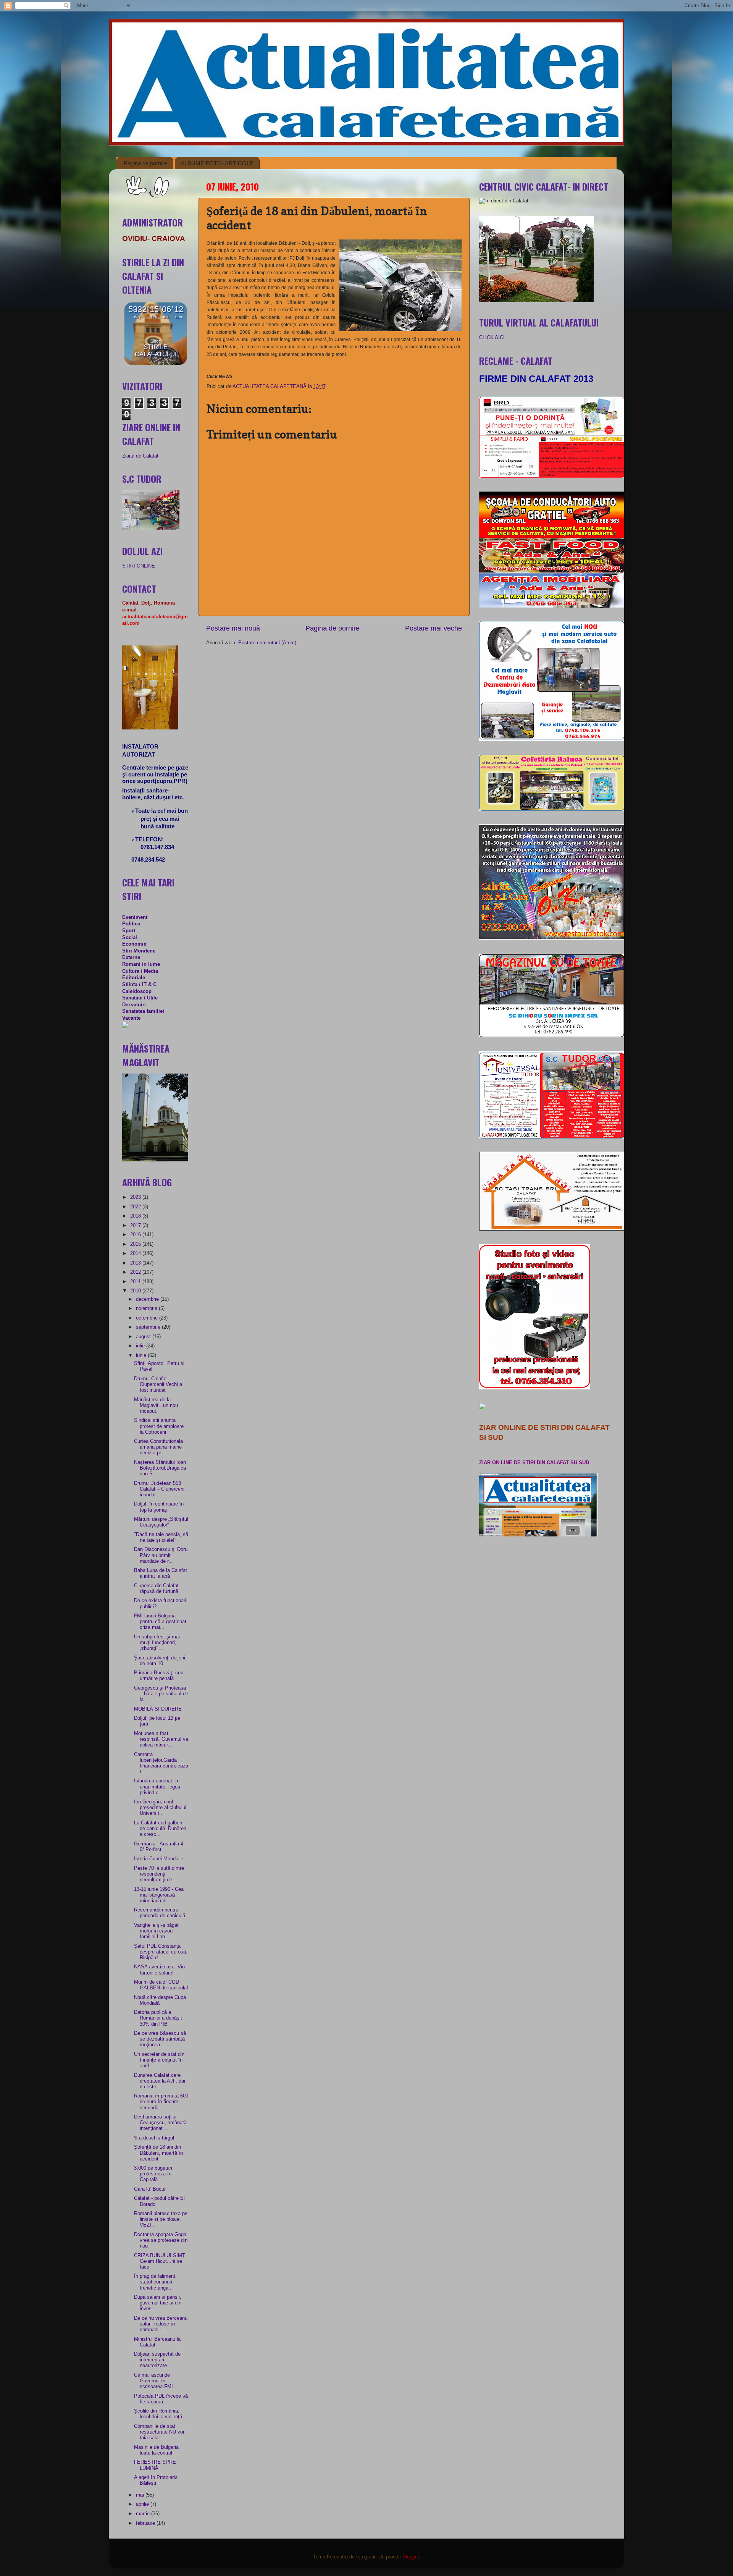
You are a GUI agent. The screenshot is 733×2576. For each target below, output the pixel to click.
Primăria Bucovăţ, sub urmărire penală (159, 1676)
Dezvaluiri (134, 1005)
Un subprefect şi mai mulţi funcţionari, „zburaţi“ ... (157, 1643)
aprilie (143, 2504)
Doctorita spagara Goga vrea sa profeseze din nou (161, 2240)
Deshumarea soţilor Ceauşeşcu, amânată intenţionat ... (160, 2123)
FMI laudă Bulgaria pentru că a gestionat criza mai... (160, 1622)
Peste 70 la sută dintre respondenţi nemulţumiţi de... (159, 1874)
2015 (136, 1244)
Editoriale (134, 978)
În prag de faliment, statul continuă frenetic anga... (155, 2282)
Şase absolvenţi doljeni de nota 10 (160, 1661)
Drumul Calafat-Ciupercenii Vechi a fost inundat (158, 1384)
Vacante (131, 1018)
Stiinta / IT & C (139, 985)
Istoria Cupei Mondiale (159, 1859)
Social (130, 938)
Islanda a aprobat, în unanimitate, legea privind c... (157, 1787)
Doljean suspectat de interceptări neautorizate (157, 2360)
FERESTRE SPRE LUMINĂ (155, 2465)
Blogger (411, 2557)
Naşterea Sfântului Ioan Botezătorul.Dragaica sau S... (160, 1468)
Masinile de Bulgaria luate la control (156, 2450)
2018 (136, 1216)
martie (144, 2514)
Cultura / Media (140, 971)
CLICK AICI (492, 338)
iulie (141, 1346)
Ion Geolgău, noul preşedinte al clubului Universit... (160, 1808)
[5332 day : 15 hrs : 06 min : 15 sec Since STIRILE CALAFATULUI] (156, 364)
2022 (136, 1207)
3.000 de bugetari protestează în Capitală (153, 2174)
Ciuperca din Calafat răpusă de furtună (156, 1589)
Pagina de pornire (145, 163)
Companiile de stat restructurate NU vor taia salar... (159, 2432)
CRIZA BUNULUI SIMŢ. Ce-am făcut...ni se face (160, 2261)
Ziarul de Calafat (140, 456)
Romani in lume (141, 964)
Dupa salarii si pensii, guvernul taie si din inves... (158, 2303)
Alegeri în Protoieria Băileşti (156, 2480)
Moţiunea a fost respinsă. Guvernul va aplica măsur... (161, 1739)
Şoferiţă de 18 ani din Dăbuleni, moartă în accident (158, 2153)
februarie (146, 2523)
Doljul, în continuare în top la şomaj (159, 1507)
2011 (136, 1282)
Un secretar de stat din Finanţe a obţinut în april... (159, 2060)
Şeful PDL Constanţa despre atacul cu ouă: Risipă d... (161, 1952)
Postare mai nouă (233, 628)
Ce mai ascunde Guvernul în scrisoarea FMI (153, 2381)
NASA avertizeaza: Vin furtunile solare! (159, 1970)
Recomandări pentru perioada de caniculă (160, 1913)
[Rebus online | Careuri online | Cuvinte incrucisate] (125, 1027)
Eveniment (135, 917)
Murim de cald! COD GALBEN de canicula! (161, 1985)
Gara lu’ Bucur (150, 2189)
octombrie (148, 1318)
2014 (136, 1253)
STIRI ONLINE (139, 566)
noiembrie (147, 1308)
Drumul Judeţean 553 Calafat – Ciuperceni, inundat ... (160, 1489)
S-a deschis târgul (154, 2138)
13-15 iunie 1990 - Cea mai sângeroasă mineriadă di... (159, 1895)
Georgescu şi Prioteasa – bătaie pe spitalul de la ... (161, 1694)
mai (141, 2495)
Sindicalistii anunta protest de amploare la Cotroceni (159, 1426)
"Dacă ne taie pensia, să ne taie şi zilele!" (161, 1537)
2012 (136, 1272)
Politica (131, 924)
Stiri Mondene (139, 951)
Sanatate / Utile (140, 998)
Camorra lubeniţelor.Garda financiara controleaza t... (161, 1763)
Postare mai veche (434, 628)
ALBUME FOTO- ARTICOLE (217, 163)
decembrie (148, 1299)
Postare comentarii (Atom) (267, 643)
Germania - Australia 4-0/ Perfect (159, 1847)
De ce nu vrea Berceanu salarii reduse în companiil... (161, 2324)
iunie (142, 1355)
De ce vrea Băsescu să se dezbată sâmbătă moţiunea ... (160, 2039)
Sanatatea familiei (143, 1011)
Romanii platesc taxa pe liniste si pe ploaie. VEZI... (161, 2219)
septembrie (149, 1327)
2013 (136, 1263)
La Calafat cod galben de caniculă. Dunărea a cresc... (160, 1829)
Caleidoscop (137, 991)
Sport (129, 931)
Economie (134, 944)
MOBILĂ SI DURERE (158, 1709)
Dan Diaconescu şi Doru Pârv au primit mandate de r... (161, 1555)
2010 (136, 1291)
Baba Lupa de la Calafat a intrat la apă (161, 1573)
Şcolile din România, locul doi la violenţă (158, 2414)
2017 (136, 1226)
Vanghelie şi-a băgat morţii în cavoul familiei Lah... (156, 1931)
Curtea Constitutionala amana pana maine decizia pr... (158, 1447)
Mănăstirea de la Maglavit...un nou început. (156, 1405)
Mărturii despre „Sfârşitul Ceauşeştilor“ (161, 1522)
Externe (131, 957)
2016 (136, 1235)
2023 (136, 1197)
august (144, 1337)
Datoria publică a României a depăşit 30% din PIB (158, 2018)
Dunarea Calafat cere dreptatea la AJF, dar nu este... (160, 2081)
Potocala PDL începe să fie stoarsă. (161, 2399)
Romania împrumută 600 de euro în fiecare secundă (161, 2102)
